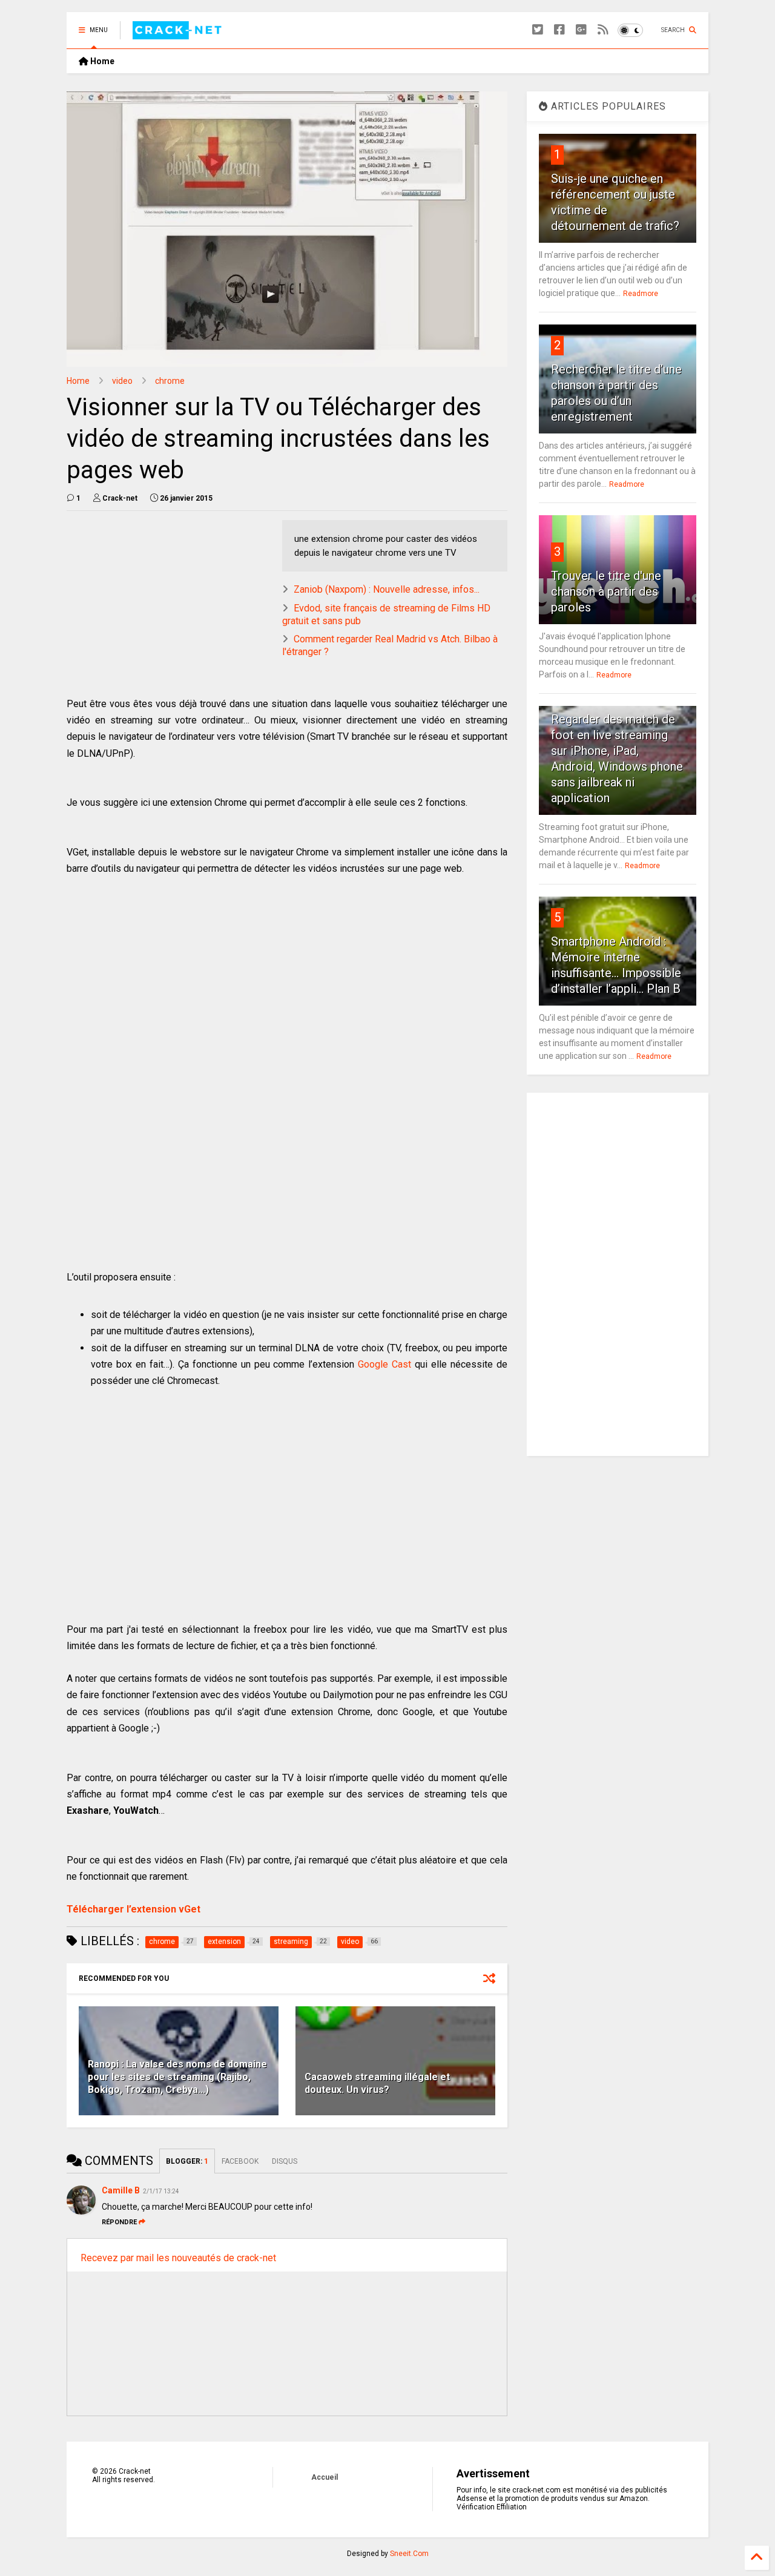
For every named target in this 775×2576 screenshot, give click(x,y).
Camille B (121, 2190)
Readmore (641, 294)
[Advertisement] (168, 605)
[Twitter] (538, 30)
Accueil (325, 2477)
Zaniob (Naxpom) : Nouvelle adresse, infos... (387, 589)
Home (101, 61)
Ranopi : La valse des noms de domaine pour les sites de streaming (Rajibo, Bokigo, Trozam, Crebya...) (177, 2077)
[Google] (581, 30)
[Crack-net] (179, 34)
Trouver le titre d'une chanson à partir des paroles (606, 591)
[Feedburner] (603, 30)
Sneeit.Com (409, 2554)
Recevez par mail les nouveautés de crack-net (178, 2258)
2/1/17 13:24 (161, 2191)
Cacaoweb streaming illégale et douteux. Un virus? (377, 2083)
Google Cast (384, 1364)
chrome (170, 381)
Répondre (119, 2222)
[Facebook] (559, 30)
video (122, 381)
